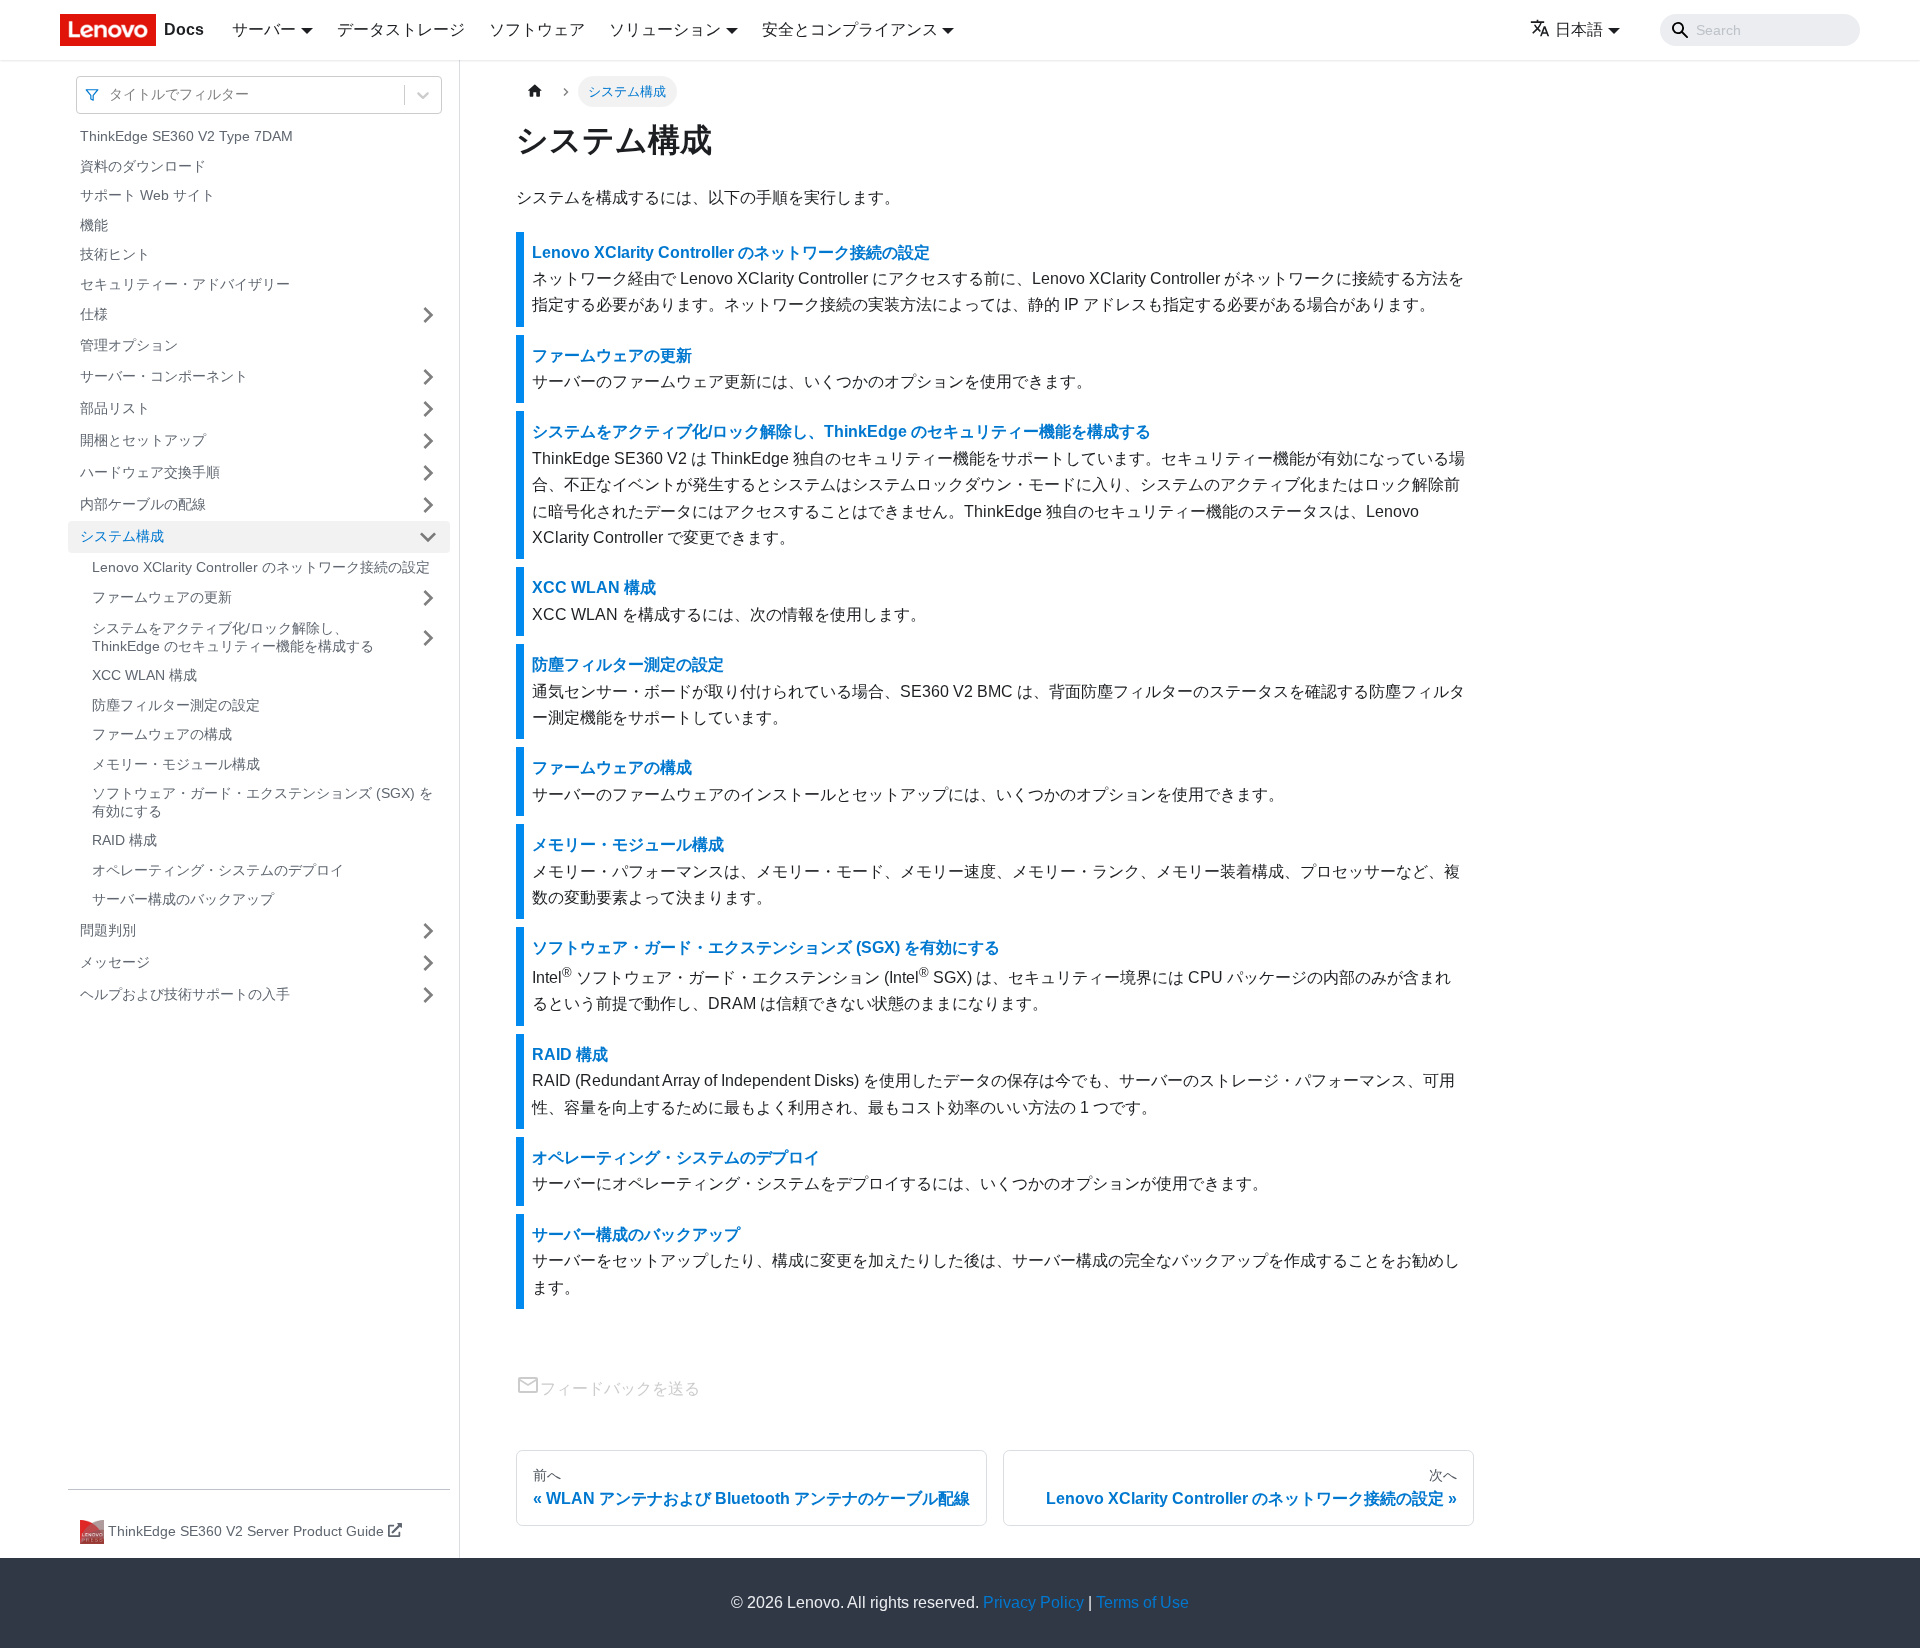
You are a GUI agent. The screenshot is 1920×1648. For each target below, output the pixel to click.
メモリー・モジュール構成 (176, 764)
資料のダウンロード (143, 166)
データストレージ (401, 29)
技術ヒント (115, 254)
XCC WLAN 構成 (144, 675)
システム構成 (122, 536)
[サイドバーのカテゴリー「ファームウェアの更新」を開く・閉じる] (428, 598)
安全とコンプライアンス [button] (850, 29)
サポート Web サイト (147, 195)
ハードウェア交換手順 (150, 472)
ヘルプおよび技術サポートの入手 (185, 994)
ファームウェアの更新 (162, 597)
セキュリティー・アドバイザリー (185, 284)
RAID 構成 (124, 840)
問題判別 (108, 930)
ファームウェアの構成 (162, 734)
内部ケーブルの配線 (143, 504)
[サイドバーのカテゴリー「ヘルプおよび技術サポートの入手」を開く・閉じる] (428, 995)
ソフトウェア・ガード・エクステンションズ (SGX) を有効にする (262, 802)
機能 (94, 225)
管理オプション (129, 345)
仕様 (94, 314)
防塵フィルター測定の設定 (176, 705)
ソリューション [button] (665, 29)
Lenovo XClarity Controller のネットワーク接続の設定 (261, 567)
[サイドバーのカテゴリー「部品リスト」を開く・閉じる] (428, 409)
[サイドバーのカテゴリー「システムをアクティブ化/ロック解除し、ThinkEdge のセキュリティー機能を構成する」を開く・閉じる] (428, 637)
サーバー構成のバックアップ (183, 899)
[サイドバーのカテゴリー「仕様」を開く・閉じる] (428, 315)
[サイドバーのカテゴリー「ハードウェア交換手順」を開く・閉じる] (428, 473)
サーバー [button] (264, 29)
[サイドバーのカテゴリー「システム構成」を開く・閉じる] (428, 537)
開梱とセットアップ (143, 440)
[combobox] (111, 94)
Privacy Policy (1033, 1602)
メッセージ (115, 962)
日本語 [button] (1579, 29)
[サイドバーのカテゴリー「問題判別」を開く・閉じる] (428, 931)
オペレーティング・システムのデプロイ (218, 870)
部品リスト (115, 408)
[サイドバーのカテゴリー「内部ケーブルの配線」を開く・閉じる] (428, 505)
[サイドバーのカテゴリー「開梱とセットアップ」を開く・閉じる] (428, 441)
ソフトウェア (537, 29)
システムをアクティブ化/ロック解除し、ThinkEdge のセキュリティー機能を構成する (233, 637)
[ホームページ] (535, 91)
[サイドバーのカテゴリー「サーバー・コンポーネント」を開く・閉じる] (428, 377)
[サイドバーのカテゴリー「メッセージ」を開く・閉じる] (428, 963)
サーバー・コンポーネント (164, 376)
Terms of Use (1142, 1602)
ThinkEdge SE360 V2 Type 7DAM (186, 136)
